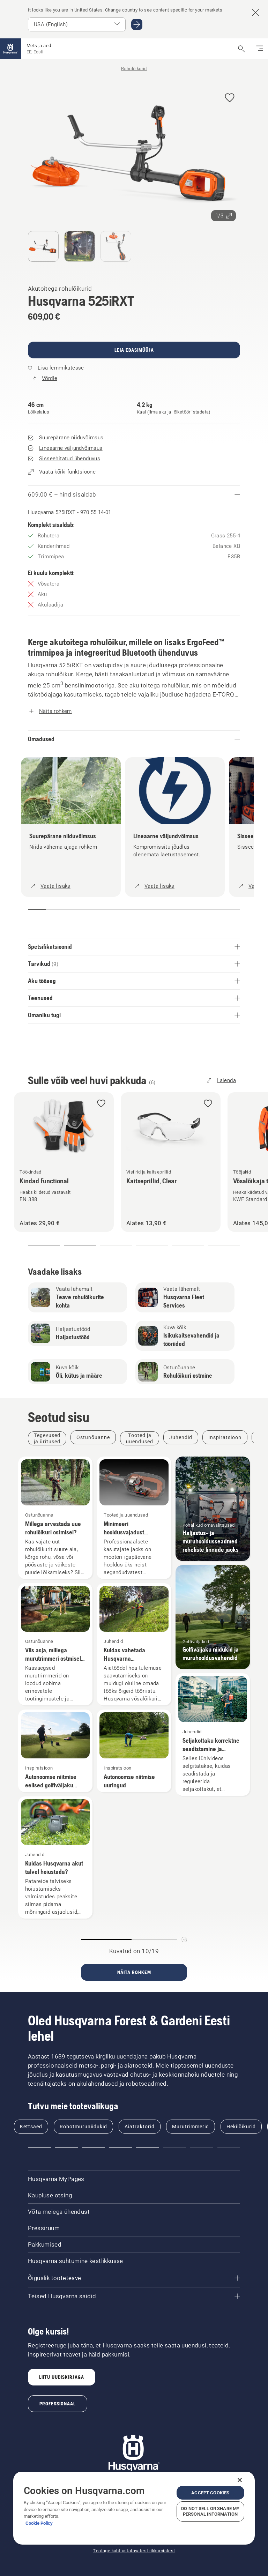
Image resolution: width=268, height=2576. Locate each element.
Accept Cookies (210, 2493)
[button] (230, 98)
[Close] (240, 2480)
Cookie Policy (39, 2523)
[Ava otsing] (241, 49)
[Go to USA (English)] (137, 24)
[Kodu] (10, 49)
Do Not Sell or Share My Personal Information (210, 2511)
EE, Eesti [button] (35, 52)
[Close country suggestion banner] (255, 13)
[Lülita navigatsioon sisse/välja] (260, 49)
